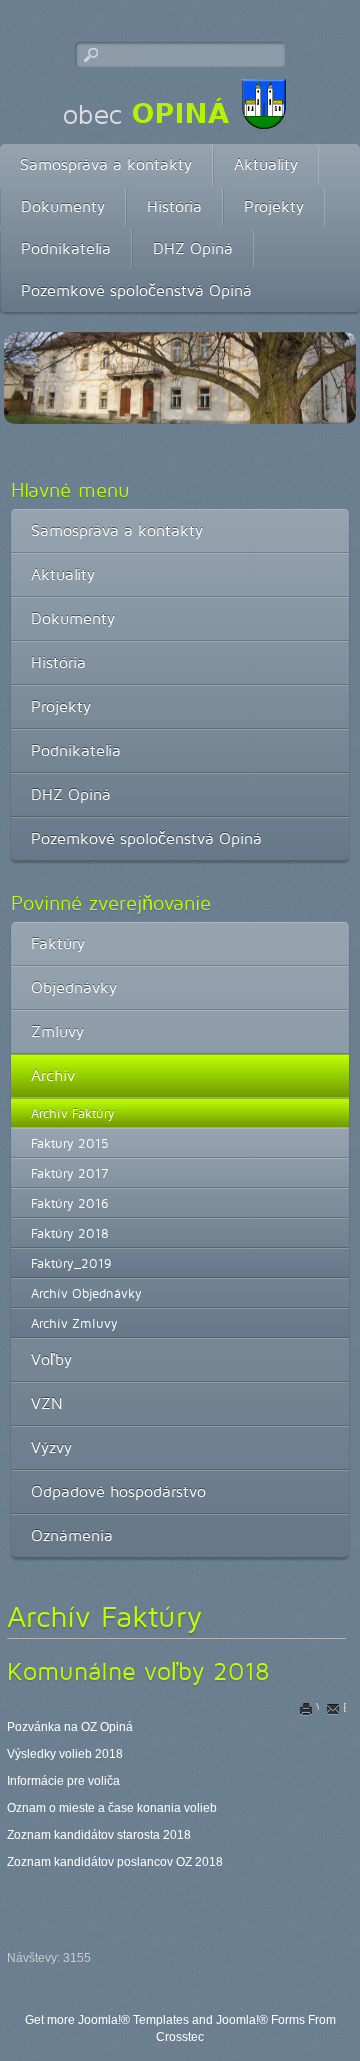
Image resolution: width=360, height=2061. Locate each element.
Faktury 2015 (70, 1143)
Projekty (274, 206)
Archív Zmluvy (74, 1323)
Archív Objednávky (86, 1293)
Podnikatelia (66, 248)
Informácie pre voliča (63, 1781)
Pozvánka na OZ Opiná (70, 1727)
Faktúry (58, 943)
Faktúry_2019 (71, 1263)
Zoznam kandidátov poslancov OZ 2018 (115, 1862)
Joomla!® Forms (260, 2020)
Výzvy (51, 1447)
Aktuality (266, 164)
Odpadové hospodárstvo (118, 1491)
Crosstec (180, 2037)
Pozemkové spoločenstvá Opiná (136, 290)
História (174, 206)
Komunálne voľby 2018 (138, 1671)
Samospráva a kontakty (106, 164)
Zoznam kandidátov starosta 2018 (99, 1835)
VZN (47, 1403)
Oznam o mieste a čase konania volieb (112, 1808)
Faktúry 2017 (69, 1173)
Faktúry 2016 (70, 1203)
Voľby (51, 1359)
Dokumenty (63, 206)
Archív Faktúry (73, 1113)
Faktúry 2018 (70, 1233)
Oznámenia (72, 1535)
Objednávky (74, 987)
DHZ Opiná (193, 248)
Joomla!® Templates (133, 2020)
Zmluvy (57, 1031)
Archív (53, 1075)
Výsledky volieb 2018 (65, 1754)
